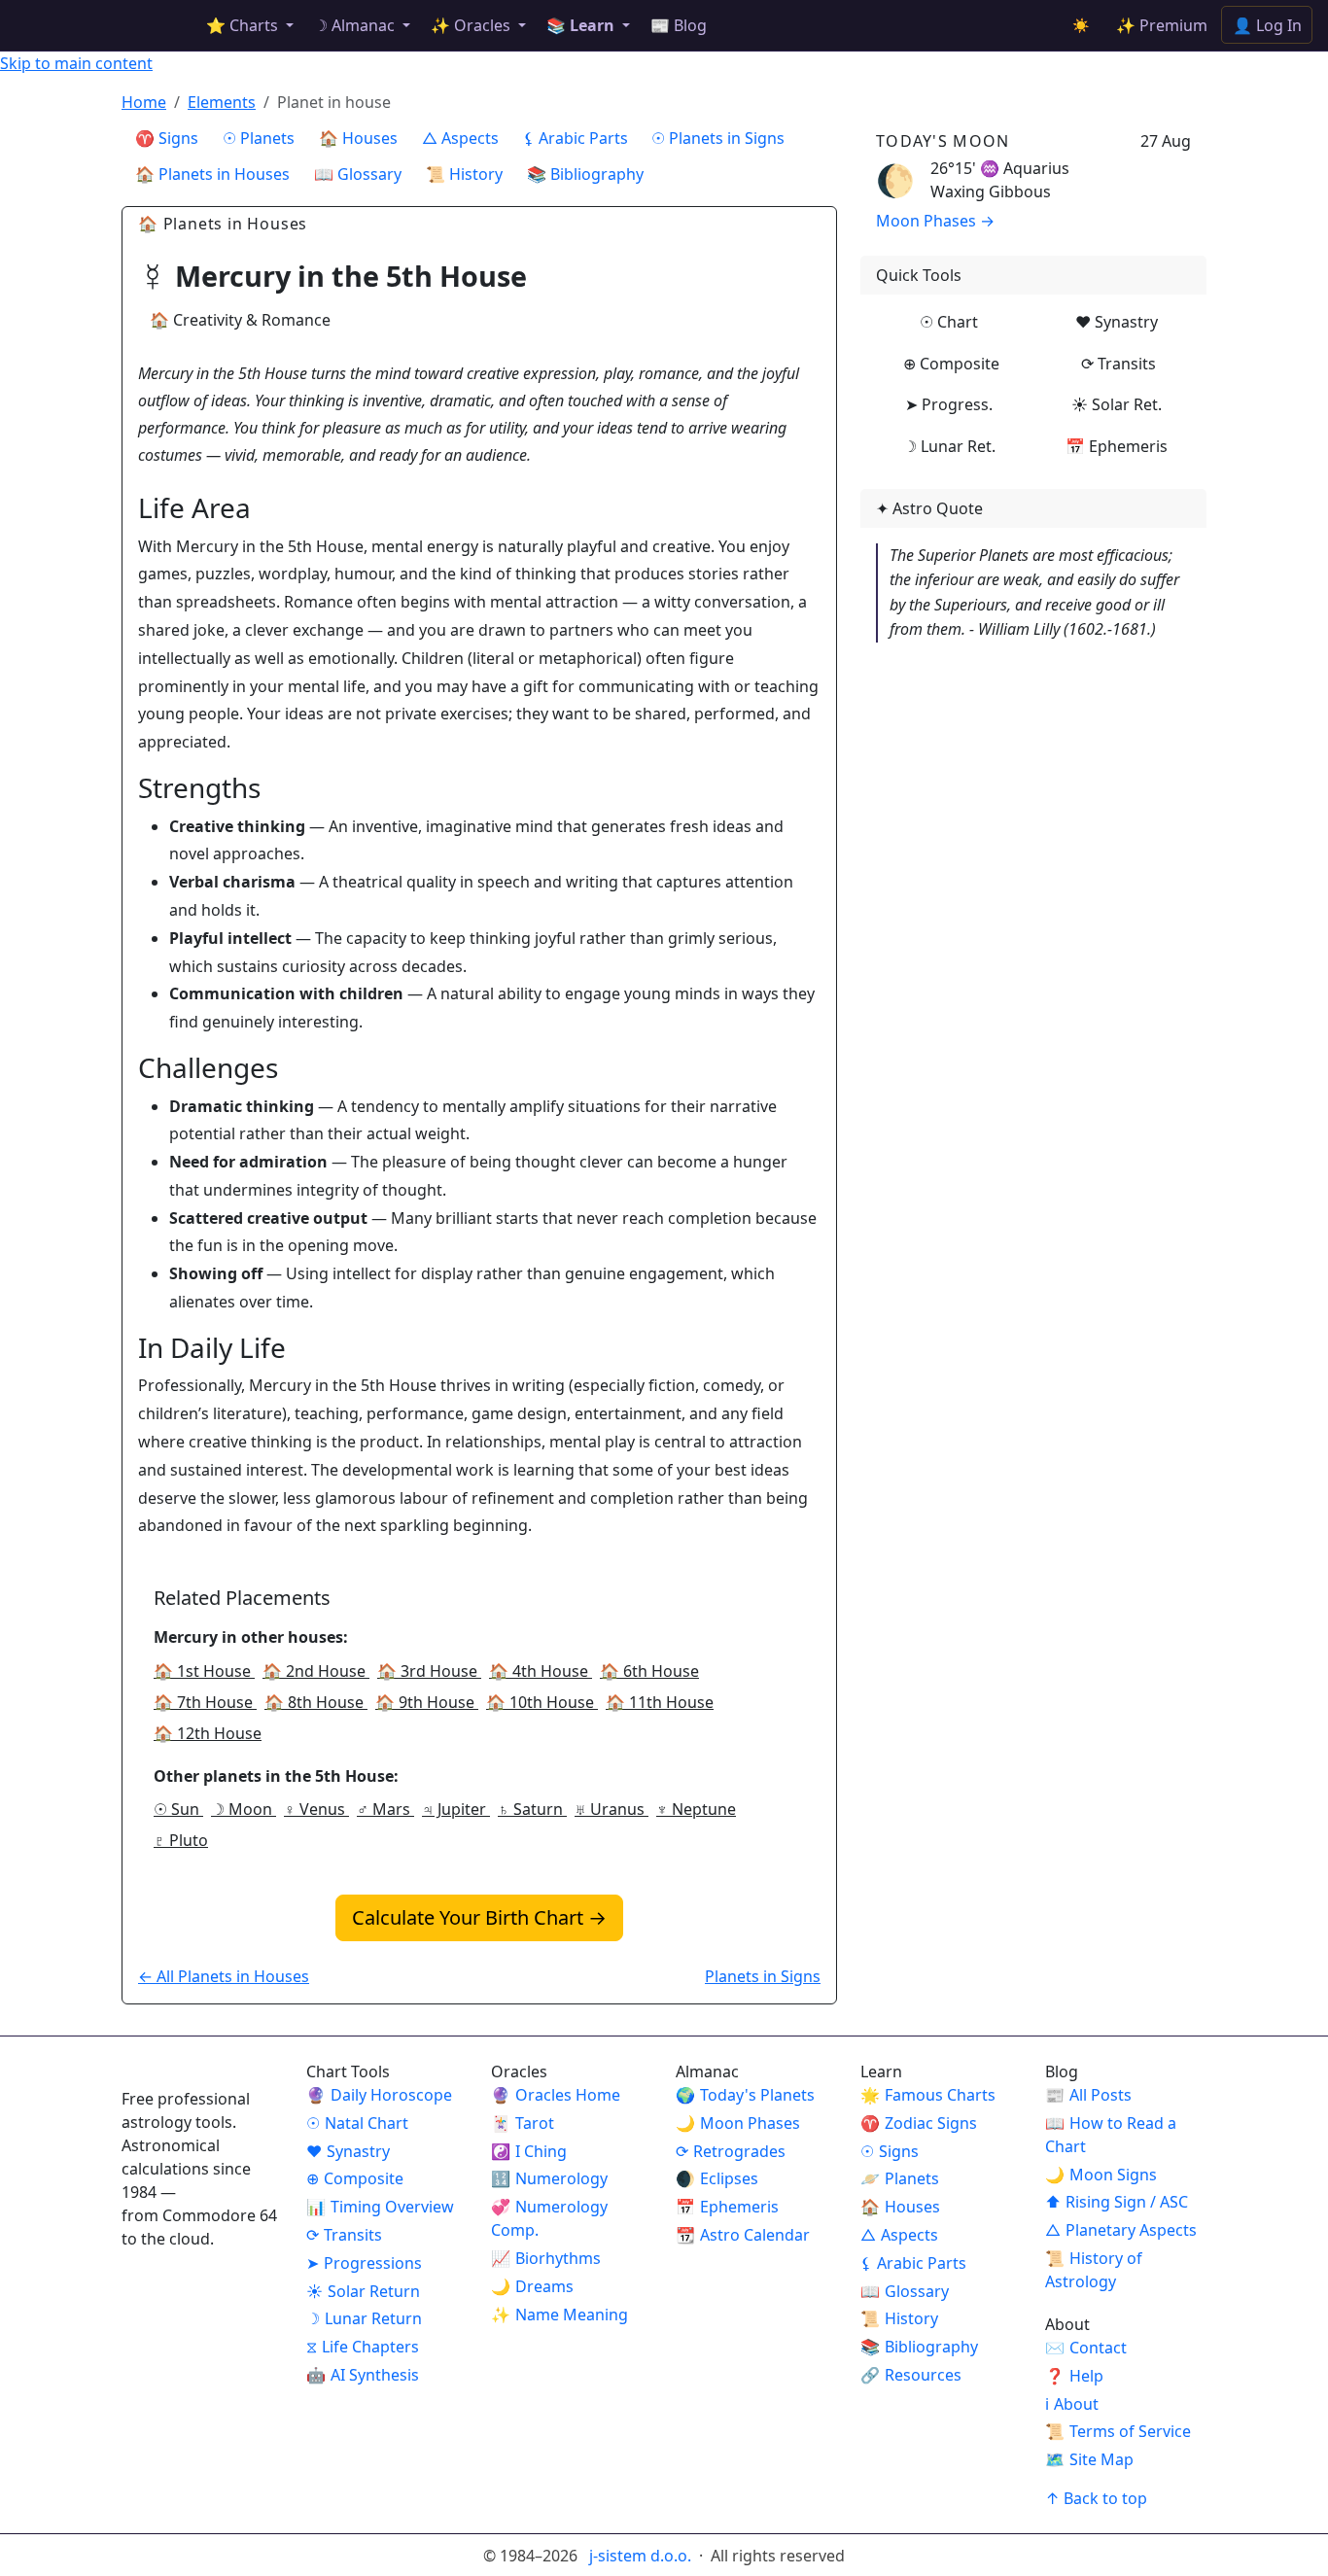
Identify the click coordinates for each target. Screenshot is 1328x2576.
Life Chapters (363, 2347)
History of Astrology (1094, 2270)
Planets (900, 2178)
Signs (890, 2151)
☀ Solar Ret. (1117, 404)
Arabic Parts (913, 2263)
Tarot (523, 2123)
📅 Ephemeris (1117, 446)
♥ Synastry (1117, 322)
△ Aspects (460, 138)
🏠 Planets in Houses (212, 174)
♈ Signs (167, 138)
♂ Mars (385, 1809)
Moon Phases (738, 2123)
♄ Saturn (532, 1809)
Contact (1086, 2348)
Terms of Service (1118, 2431)
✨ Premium (1162, 25)
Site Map (1089, 2459)
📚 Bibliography (585, 174)
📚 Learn (582, 25)
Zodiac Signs (919, 2123)
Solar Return (363, 2291)
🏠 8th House (316, 1702)
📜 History (464, 174)
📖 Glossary (358, 174)
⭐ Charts (244, 25)
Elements (222, 102)
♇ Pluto (181, 1840)
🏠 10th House (542, 1702)
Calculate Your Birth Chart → (479, 1917)
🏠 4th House (541, 1671)
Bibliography (919, 2347)
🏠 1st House (204, 1671)
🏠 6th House (649, 1671)
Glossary (905, 2291)
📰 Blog (679, 25)
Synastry (348, 2151)
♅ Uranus (612, 1809)
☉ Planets (259, 138)
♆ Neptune (696, 1809)
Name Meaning (559, 2315)
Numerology (549, 2178)
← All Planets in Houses (224, 1976)
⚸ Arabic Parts (576, 138)
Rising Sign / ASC (1117, 2202)
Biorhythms (546, 2258)
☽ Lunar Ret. (949, 446)
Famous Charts (928, 2095)
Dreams (532, 2286)
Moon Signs (1101, 2175)
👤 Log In (1267, 25)
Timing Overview (380, 2207)
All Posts (1088, 2095)
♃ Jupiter (456, 1809)
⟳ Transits (1118, 364)
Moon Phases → (935, 221)
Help (1074, 2376)
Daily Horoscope (379, 2095)
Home (144, 102)
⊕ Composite (951, 364)
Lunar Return (364, 2318)
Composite (355, 2178)
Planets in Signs (763, 1976)
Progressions (364, 2263)
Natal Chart (357, 2123)
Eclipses (717, 2178)
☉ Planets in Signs (718, 138)
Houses (900, 2207)
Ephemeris (727, 2207)
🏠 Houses (358, 138)
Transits (344, 2235)
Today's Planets (745, 2095)
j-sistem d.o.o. (642, 2556)
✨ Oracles (472, 25)
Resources (911, 2375)
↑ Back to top (1096, 2498)
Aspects (899, 2235)
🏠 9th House (427, 1702)
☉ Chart (949, 322)
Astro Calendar (743, 2235)
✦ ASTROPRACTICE (98, 25)
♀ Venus (316, 1809)
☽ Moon (244, 1809)
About (1072, 2404)
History (899, 2318)
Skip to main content (76, 63)
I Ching (529, 2151)
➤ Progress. (949, 404)
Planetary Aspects (1121, 2230)
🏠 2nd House (316, 1671)
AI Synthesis (363, 2375)
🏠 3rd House (429, 1671)
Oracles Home (556, 2095)
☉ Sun (178, 1809)
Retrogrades (731, 2151)
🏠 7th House (205, 1702)
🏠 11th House (660, 1702)
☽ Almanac (356, 25)
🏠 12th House (208, 1733)
